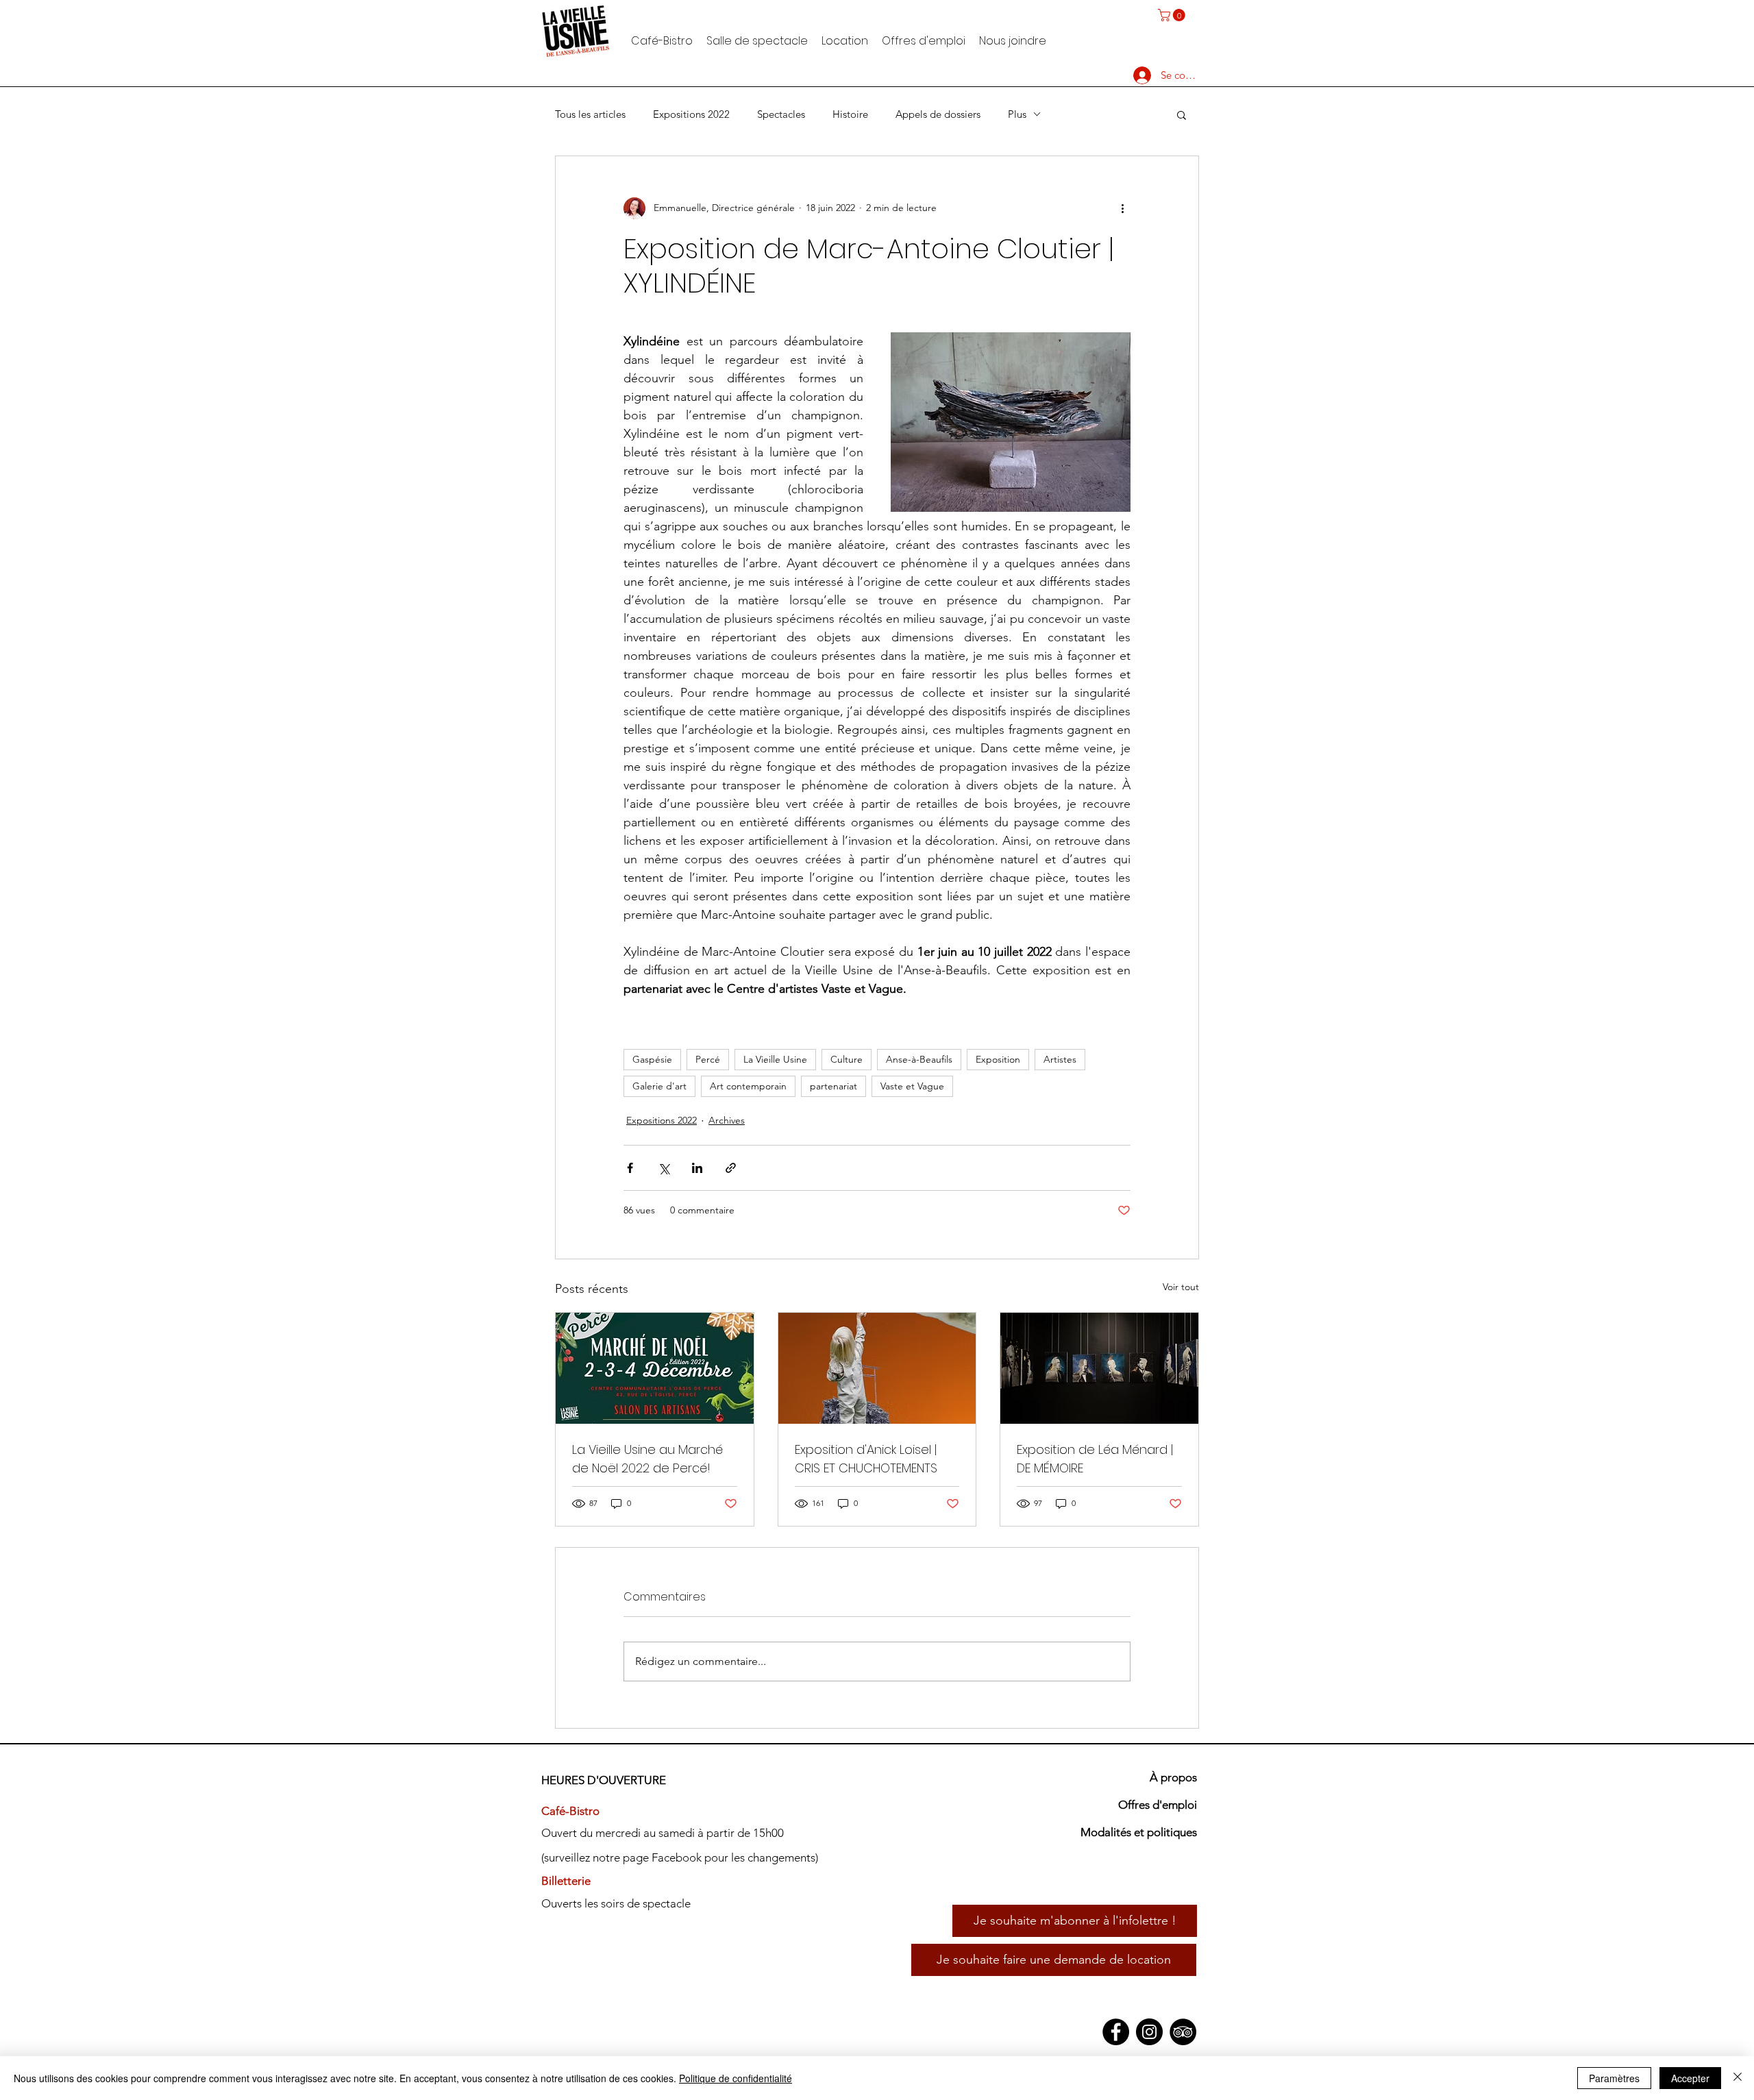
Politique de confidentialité (736, 2078)
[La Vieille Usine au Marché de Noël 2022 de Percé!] (655, 1368)
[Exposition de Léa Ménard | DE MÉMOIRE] (1099, 1368)
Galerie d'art (659, 1086)
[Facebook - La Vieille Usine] (1116, 2032)
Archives (727, 1120)
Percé (708, 1059)
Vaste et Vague (912, 1086)
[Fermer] (1738, 2078)
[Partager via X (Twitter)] (664, 1168)
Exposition (998, 1059)
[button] (1173, 15)
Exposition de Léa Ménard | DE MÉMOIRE (1095, 1459)
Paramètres (1614, 2078)
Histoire (850, 114)
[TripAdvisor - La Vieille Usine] (1183, 2032)
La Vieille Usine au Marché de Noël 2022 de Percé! (647, 1459)
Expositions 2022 (691, 114)
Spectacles (781, 114)
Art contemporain (748, 1086)
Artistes (1060, 1059)
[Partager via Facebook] (630, 1168)
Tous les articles (590, 114)
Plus (1017, 114)
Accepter (1690, 2078)
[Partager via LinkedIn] (697, 1168)
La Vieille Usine (775, 1059)
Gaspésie (652, 1059)
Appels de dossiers (938, 114)
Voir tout (1181, 1287)
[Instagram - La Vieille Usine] (1149, 2032)
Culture (847, 1059)
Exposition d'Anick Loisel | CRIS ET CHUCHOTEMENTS (866, 1459)
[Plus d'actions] (1122, 208)
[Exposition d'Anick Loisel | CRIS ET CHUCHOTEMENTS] (877, 1368)
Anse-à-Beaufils (919, 1059)
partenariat (833, 1086)
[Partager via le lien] (731, 1168)
